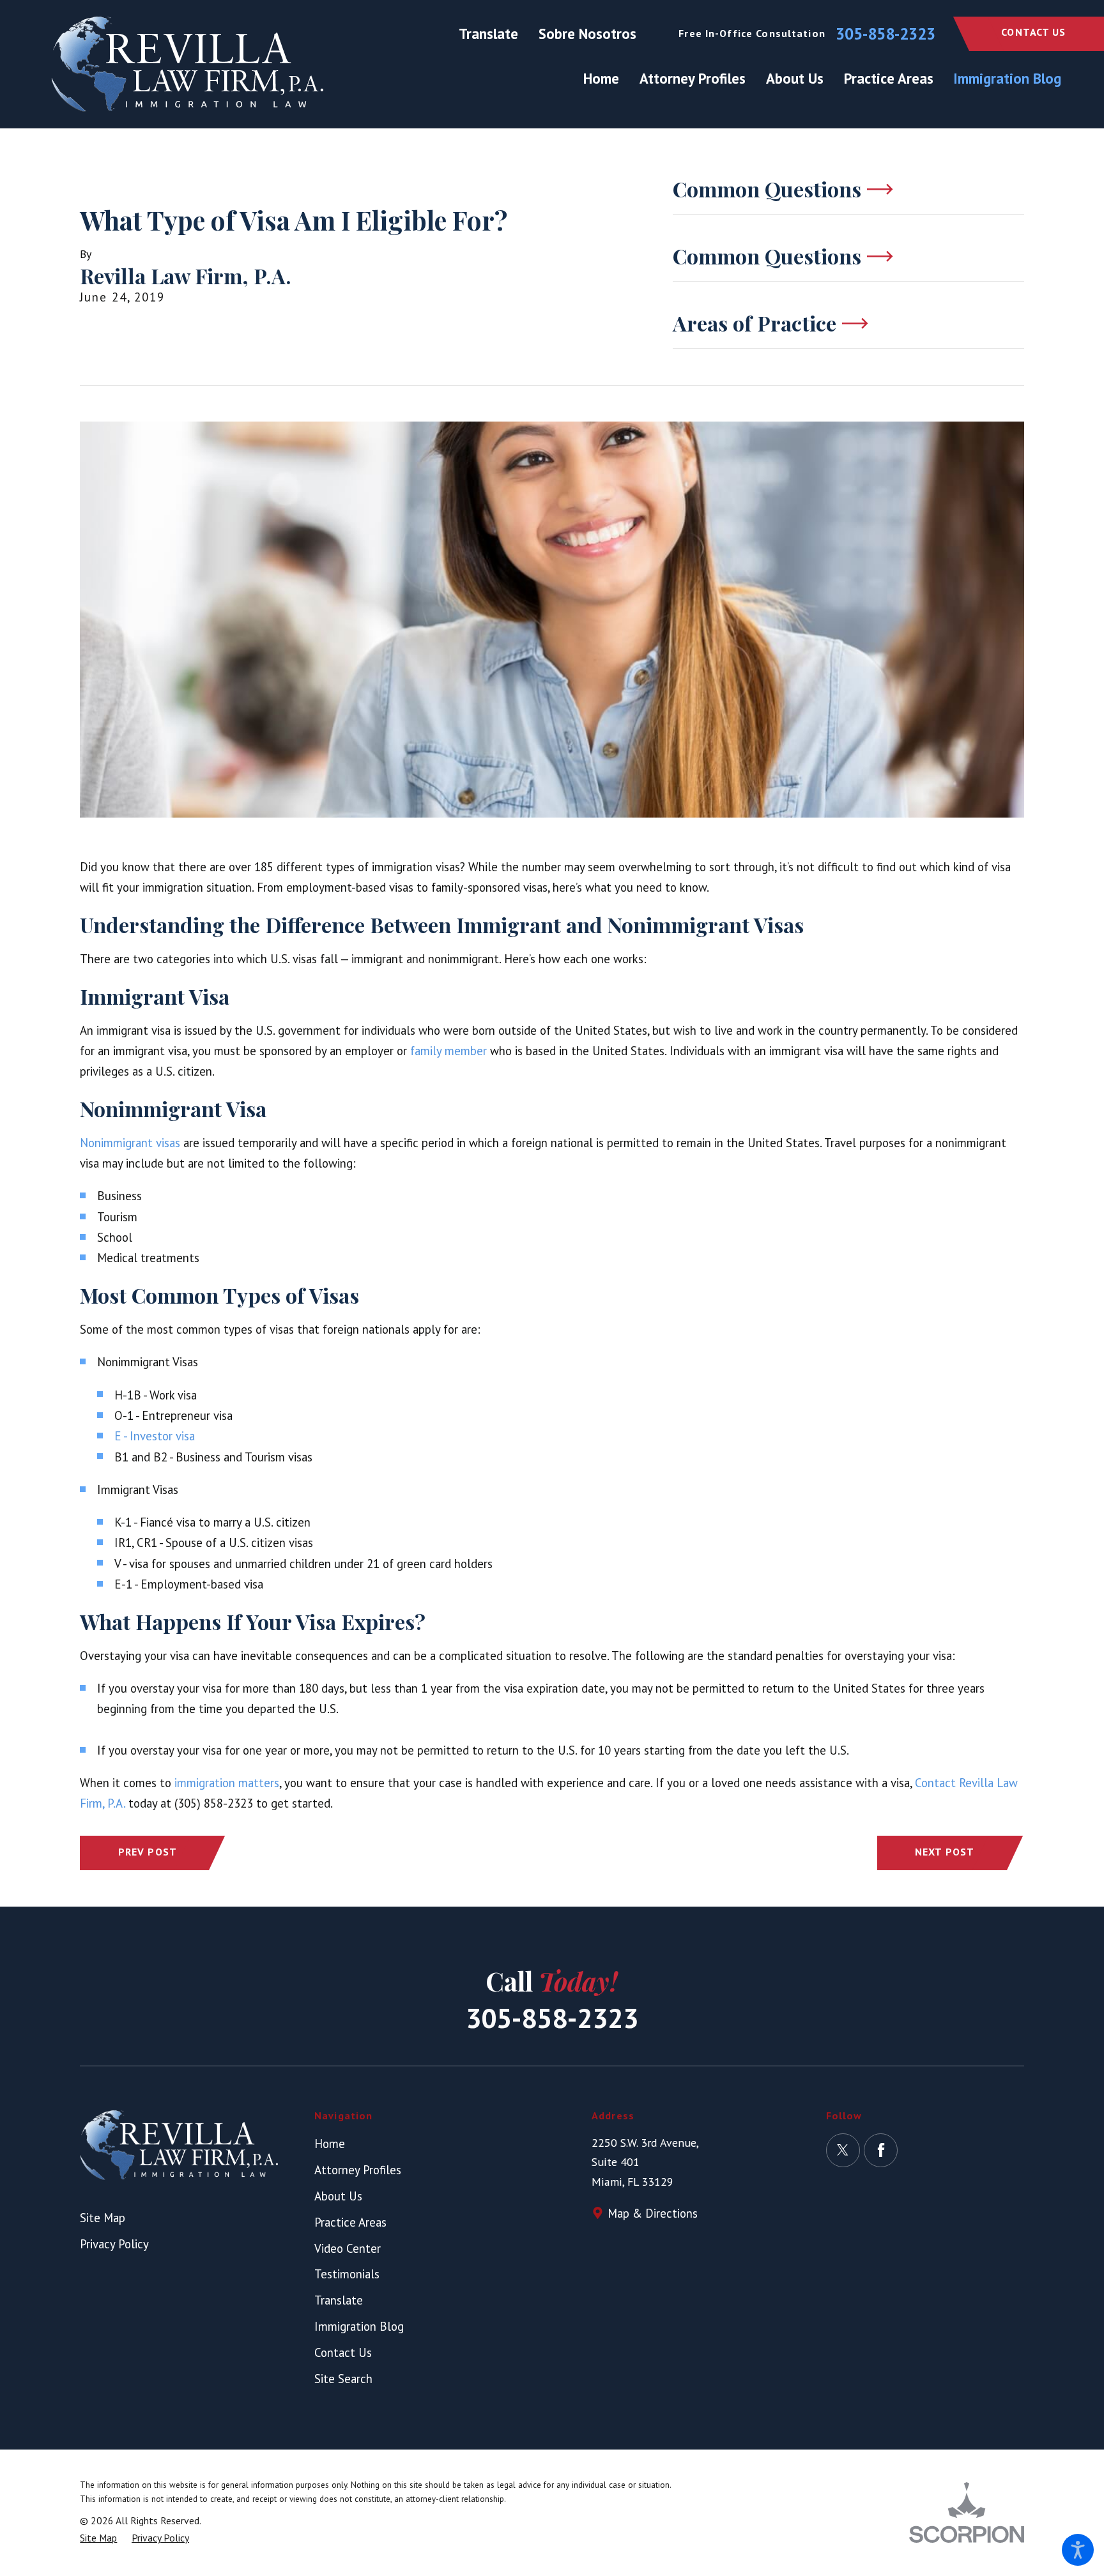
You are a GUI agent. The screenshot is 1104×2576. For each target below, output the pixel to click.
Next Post (945, 1852)
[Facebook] (881, 2150)
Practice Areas (350, 2222)
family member (448, 1051)
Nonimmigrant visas (130, 1143)
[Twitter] (843, 2150)
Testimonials (347, 2274)
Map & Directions (653, 2213)
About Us (338, 2196)
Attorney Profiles (358, 2170)
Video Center (348, 2248)
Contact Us (1033, 32)
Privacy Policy (114, 2244)
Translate (488, 34)
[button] (1078, 2550)
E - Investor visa (155, 1436)
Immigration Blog (359, 2326)
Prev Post (148, 1852)
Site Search (343, 2379)
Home (330, 2144)
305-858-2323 (885, 34)
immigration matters (227, 1783)
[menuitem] (606, 79)
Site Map (103, 2218)
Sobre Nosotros (587, 34)
